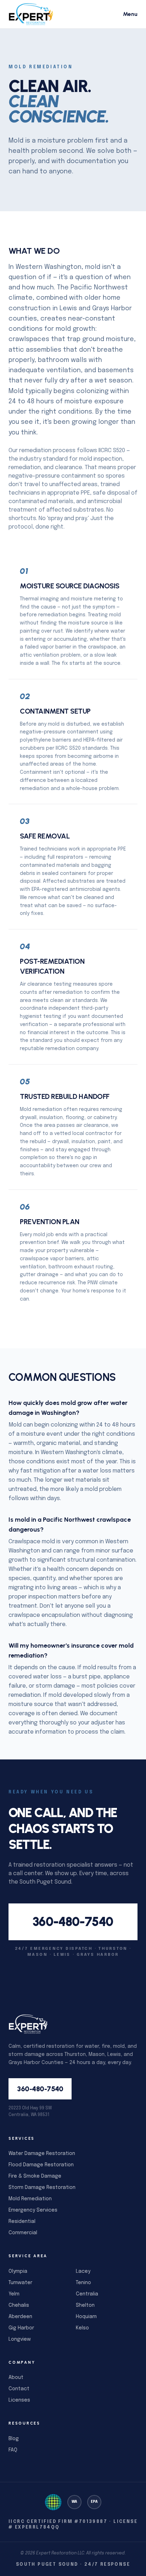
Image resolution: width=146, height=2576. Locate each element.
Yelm (14, 2294)
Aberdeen (20, 2317)
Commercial (23, 2233)
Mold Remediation (30, 2199)
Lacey (83, 2271)
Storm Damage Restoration (42, 2188)
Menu (130, 14)
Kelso (82, 2328)
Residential (22, 2221)
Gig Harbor (21, 2328)
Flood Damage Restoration (41, 2165)
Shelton (85, 2305)
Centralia (87, 2294)
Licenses (19, 2400)
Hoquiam (86, 2317)
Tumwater (20, 2283)
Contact (19, 2389)
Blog (14, 2439)
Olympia (18, 2271)
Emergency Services (33, 2210)
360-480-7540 (73, 1922)
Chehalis (19, 2305)
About (16, 2378)
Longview (20, 2339)
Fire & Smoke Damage (35, 2176)
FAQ (13, 2450)
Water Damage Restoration (42, 2154)
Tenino (83, 2283)
